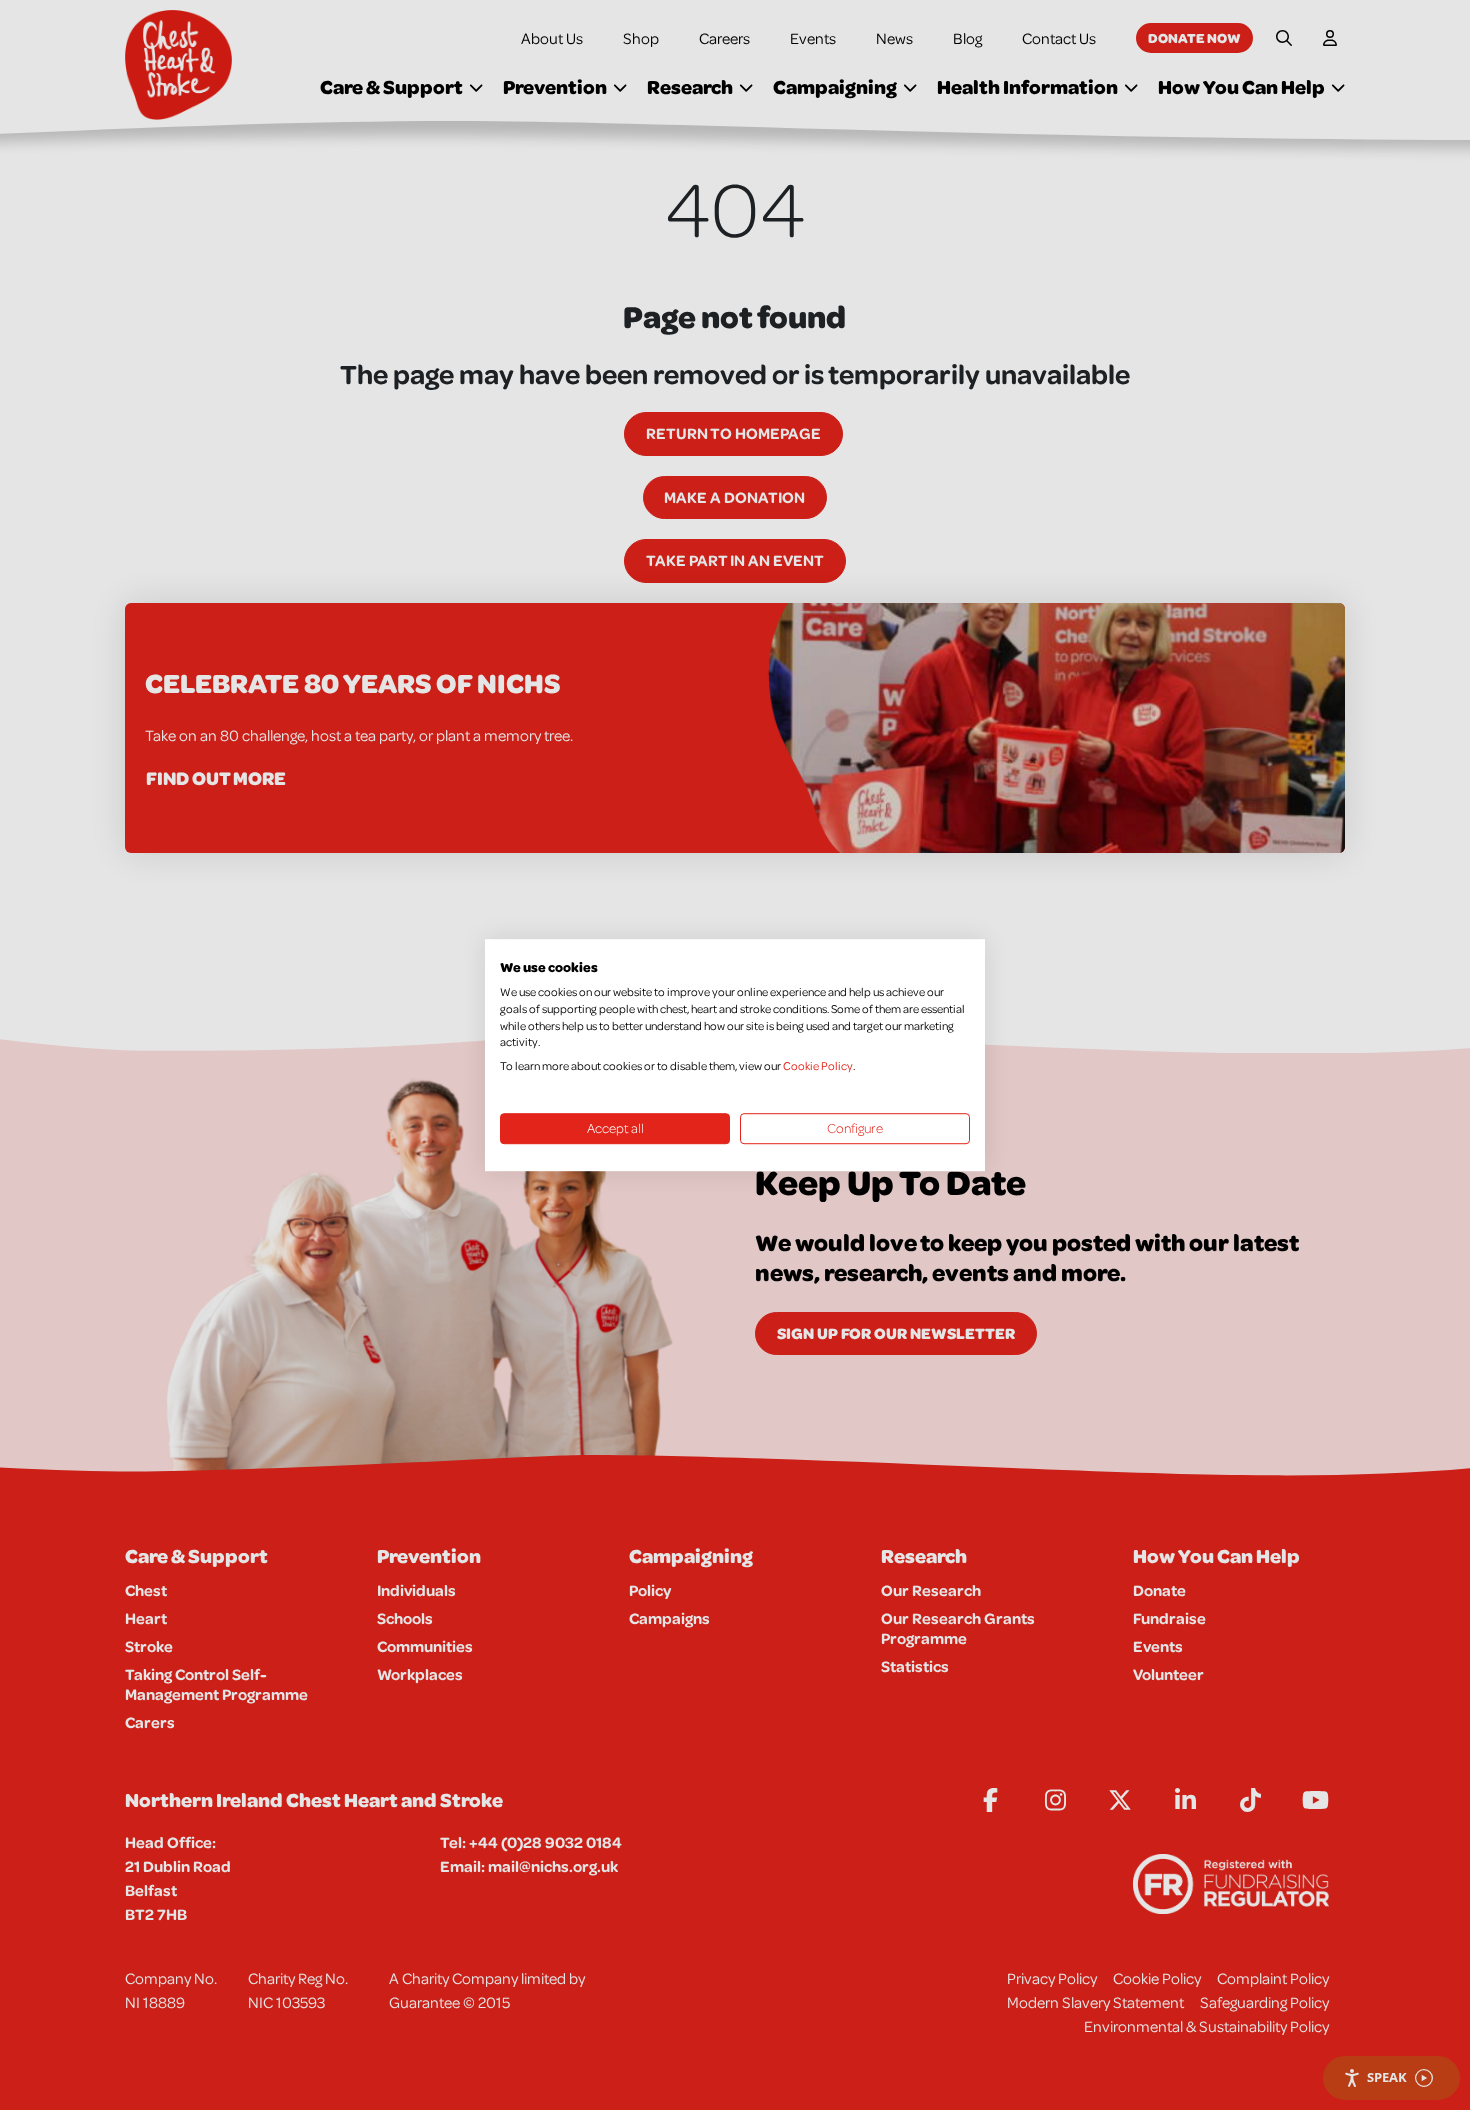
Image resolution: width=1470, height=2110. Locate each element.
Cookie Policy (818, 1065)
